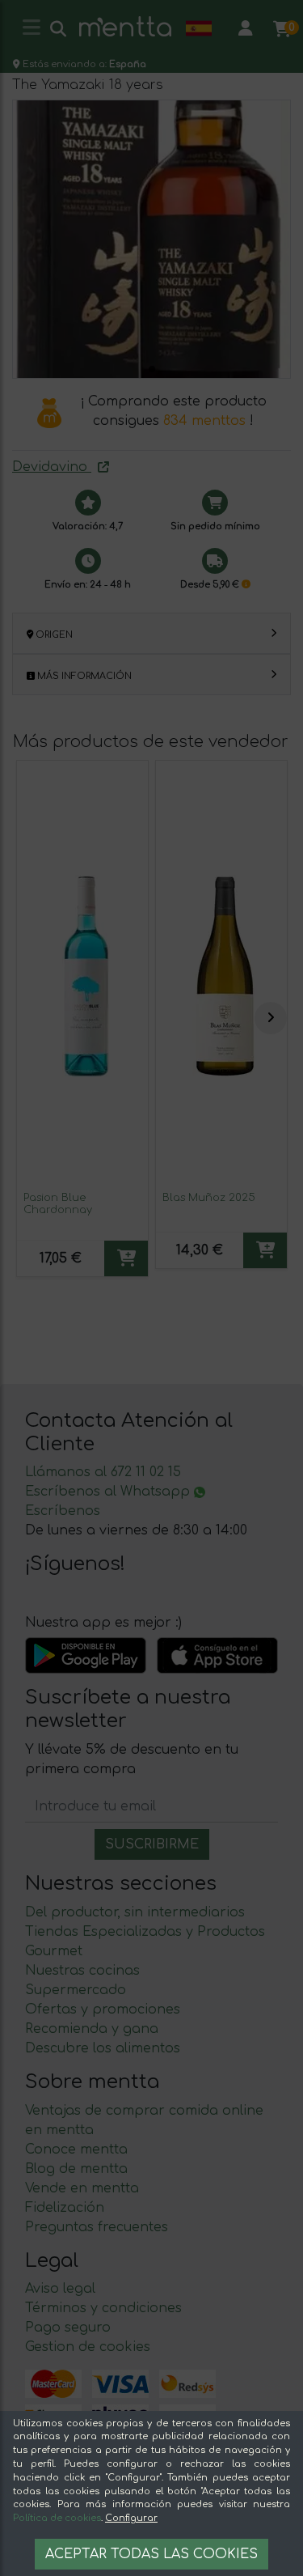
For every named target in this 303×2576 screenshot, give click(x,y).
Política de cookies (57, 2518)
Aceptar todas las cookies (151, 2554)
